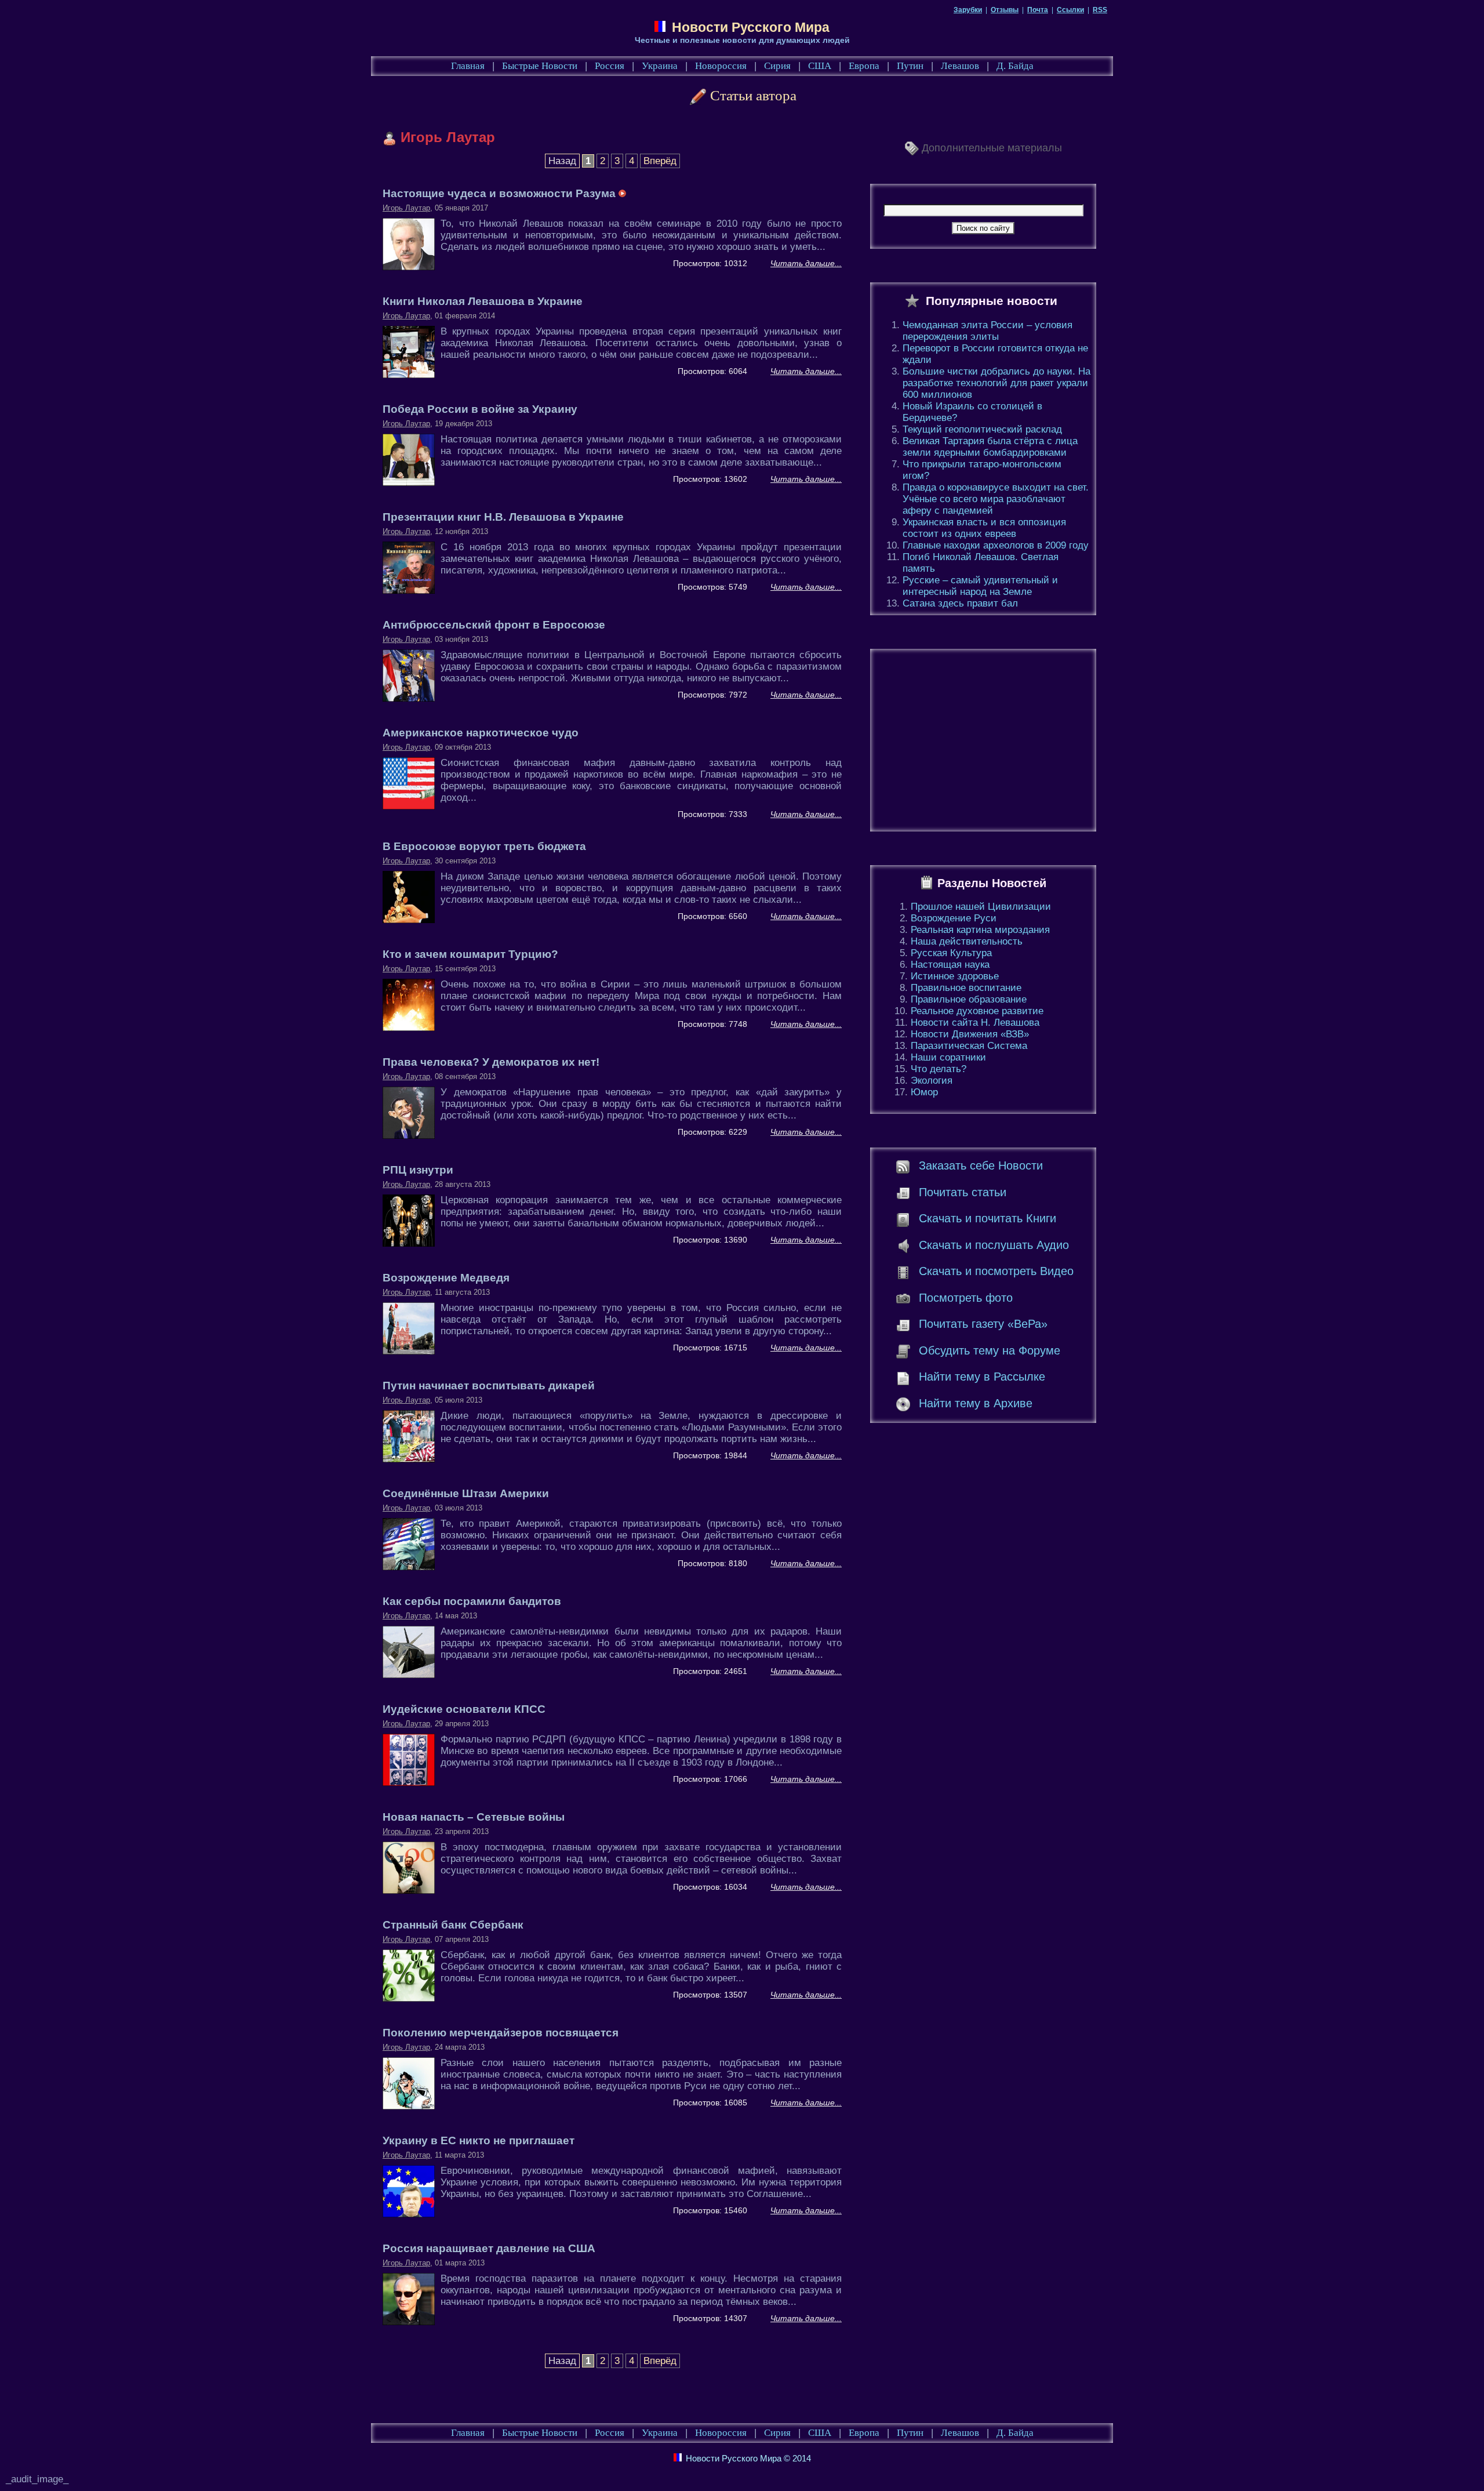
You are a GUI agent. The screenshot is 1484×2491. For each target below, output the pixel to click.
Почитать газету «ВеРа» (983, 1324)
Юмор (924, 1092)
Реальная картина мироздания (980, 930)
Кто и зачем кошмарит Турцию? (470, 954)
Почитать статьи (963, 1192)
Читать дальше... (806, 263)
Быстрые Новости (540, 66)
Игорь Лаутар (406, 208)
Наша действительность (967, 941)
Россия (610, 66)
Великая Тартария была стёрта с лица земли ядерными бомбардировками (990, 447)
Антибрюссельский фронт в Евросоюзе (494, 625)
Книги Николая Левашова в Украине (483, 301)
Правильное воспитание (966, 988)
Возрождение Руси (954, 918)
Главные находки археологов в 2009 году (996, 545)
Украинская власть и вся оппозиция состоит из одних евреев (984, 528)
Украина (660, 66)
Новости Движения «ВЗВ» (970, 1034)
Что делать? (939, 1069)
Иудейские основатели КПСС (464, 1709)
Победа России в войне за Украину (480, 409)
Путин (910, 66)
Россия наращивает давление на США (489, 2248)
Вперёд (660, 161)
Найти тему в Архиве (976, 1403)
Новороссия (721, 66)
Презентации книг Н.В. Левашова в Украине (503, 517)
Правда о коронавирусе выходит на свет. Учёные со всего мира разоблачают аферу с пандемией (996, 499)
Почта (1038, 10)
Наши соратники (948, 1057)
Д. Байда (1015, 66)
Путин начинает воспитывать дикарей (489, 1386)
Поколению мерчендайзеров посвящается (501, 2033)
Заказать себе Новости (981, 1165)
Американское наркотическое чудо (481, 733)
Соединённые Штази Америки (466, 1493)
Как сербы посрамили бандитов (472, 1601)
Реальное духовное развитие (977, 1011)
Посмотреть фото (966, 1298)
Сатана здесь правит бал (960, 603)
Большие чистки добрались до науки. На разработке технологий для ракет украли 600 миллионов (996, 383)
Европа (864, 66)
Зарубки (968, 10)
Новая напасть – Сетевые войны (474, 1817)
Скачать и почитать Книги (987, 1218)
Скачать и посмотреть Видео (996, 1271)
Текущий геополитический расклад (982, 429)
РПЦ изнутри (418, 1170)
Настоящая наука (950, 965)
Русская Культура (951, 953)
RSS (1100, 10)
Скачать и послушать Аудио (994, 1245)
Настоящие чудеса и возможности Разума (501, 193)
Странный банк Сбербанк (453, 1925)
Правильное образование (969, 999)
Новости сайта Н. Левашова (975, 1023)
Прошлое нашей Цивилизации (981, 907)
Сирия (777, 66)
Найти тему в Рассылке (982, 1377)
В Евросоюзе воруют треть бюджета (484, 846)
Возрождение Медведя (446, 1278)
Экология (932, 1081)
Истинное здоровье (955, 976)
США (820, 66)
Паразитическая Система (969, 1046)
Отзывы (1005, 10)
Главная (468, 66)
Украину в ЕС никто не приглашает (479, 2140)
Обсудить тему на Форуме (990, 1350)
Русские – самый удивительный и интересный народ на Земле (980, 586)
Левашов (960, 66)
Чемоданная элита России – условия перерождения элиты (987, 331)
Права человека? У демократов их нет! (491, 1062)
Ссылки (1070, 10)
